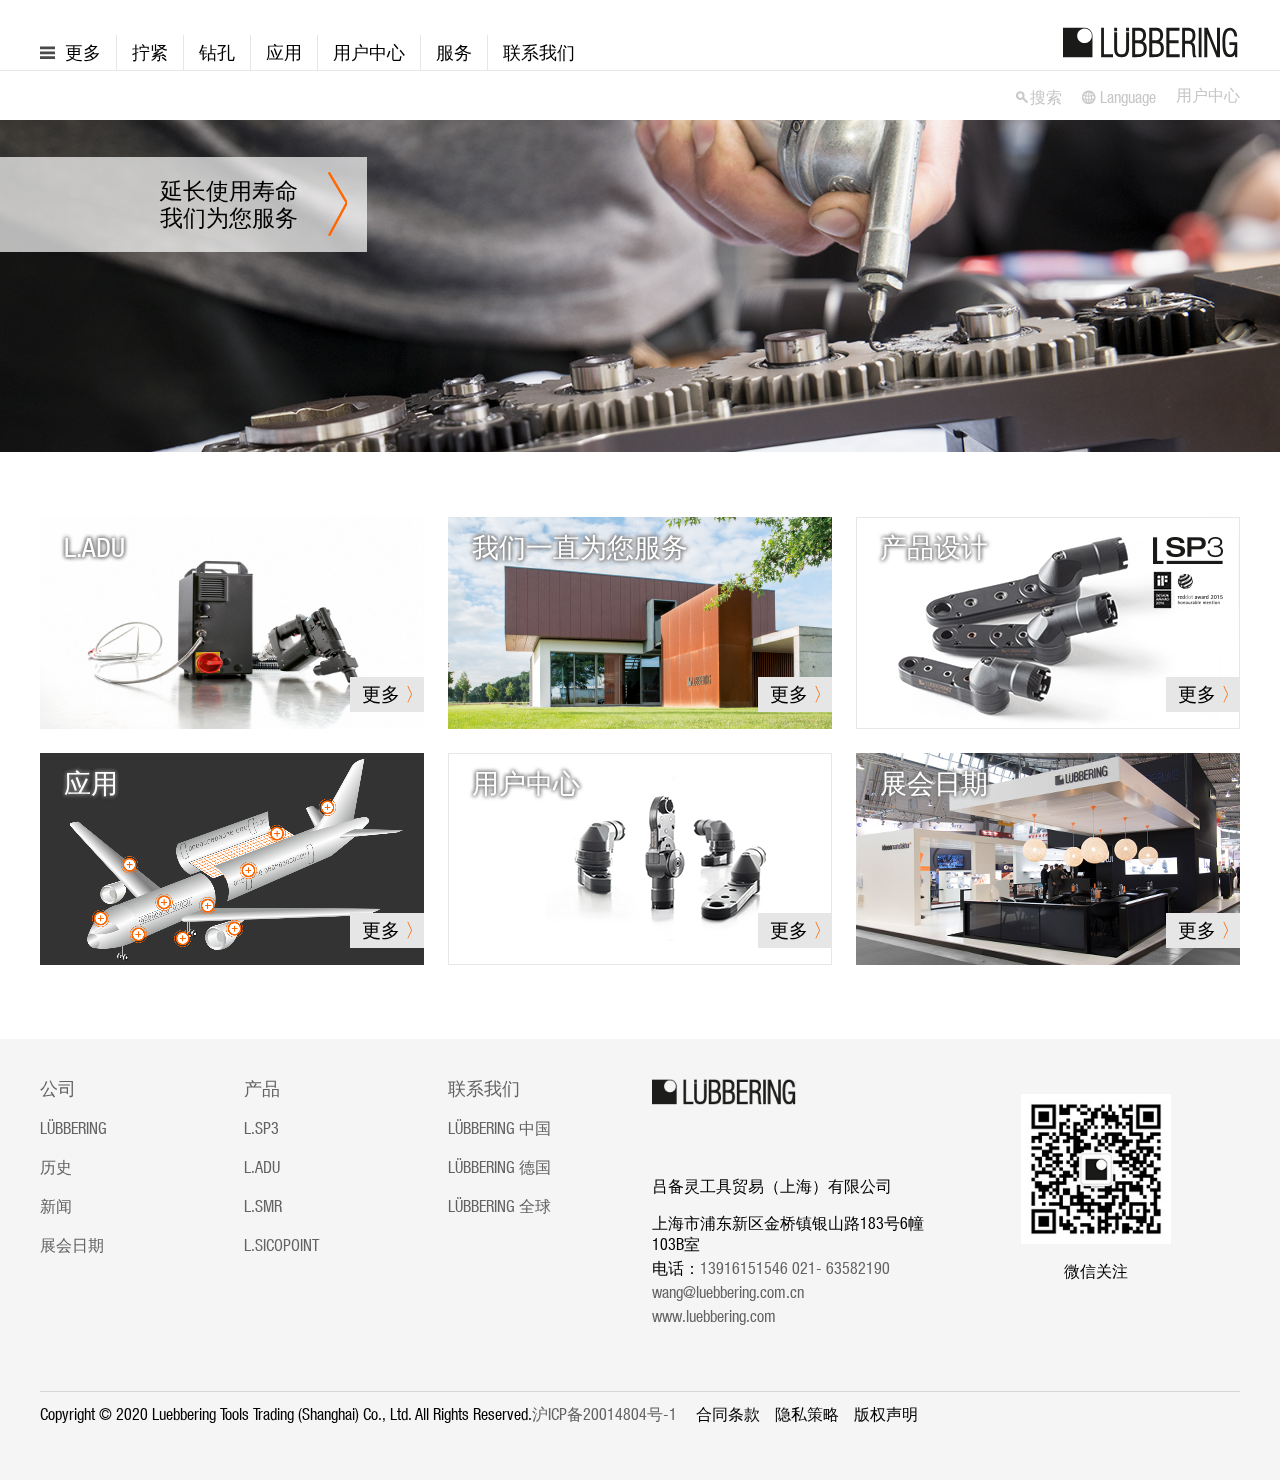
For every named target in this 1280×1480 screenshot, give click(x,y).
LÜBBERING (73, 1128)
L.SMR (263, 1206)
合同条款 (728, 1414)
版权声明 (886, 1414)
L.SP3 (261, 1128)
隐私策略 (807, 1414)
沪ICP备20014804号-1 (604, 1414)
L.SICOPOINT (281, 1245)
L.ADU (262, 1167)
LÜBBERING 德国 (499, 1167)
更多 (83, 52)
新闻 (56, 1206)
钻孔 (217, 52)
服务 (454, 52)
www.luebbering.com (714, 1316)
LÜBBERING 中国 (499, 1128)
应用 (284, 52)
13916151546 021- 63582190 (801, 1268)
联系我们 (539, 52)
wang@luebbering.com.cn (728, 1292)
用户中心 (369, 52)
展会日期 (72, 1245)
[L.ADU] (232, 621)
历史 (56, 1167)
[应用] (232, 857)
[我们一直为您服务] (640, 621)
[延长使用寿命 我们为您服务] (640, 284)
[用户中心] (640, 857)
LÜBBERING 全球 (499, 1206)
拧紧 (150, 52)
